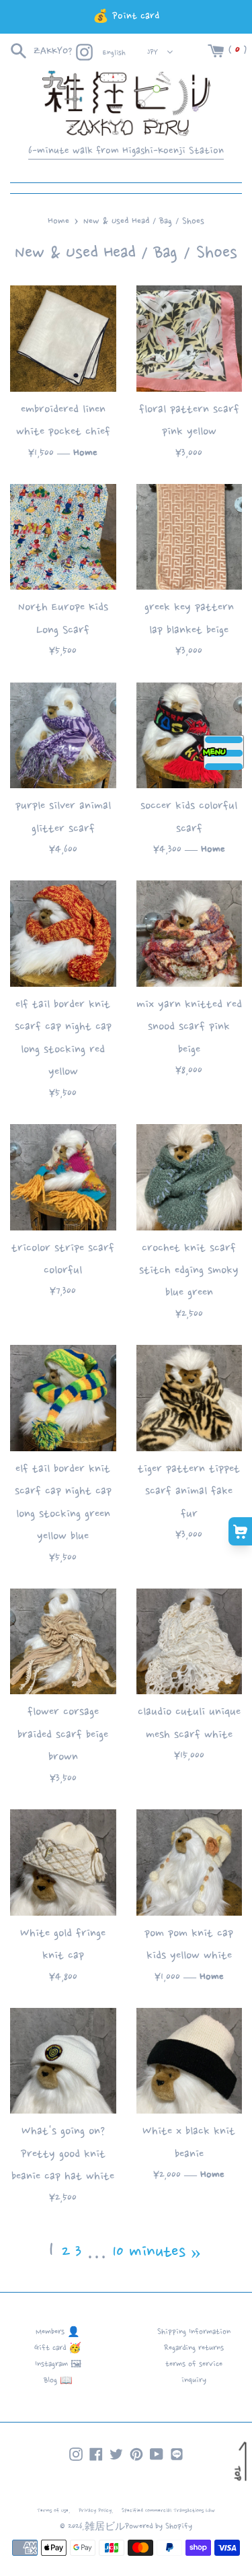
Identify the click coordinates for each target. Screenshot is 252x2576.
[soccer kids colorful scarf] (190, 736)
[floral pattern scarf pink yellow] (190, 339)
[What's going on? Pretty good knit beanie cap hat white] (63, 2061)
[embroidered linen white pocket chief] (63, 339)
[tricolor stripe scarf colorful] (63, 1177)
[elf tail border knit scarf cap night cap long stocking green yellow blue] (63, 1398)
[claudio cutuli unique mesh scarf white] (190, 1642)
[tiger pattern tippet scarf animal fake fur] (190, 1398)
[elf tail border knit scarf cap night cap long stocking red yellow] (63, 934)
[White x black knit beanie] (190, 2061)
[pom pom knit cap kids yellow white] (190, 1863)
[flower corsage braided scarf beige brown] (63, 1642)
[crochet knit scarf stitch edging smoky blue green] (190, 1177)
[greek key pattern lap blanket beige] (190, 537)
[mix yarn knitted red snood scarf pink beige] (190, 934)
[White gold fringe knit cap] (63, 1863)
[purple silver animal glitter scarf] (63, 736)
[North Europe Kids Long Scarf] (63, 537)
